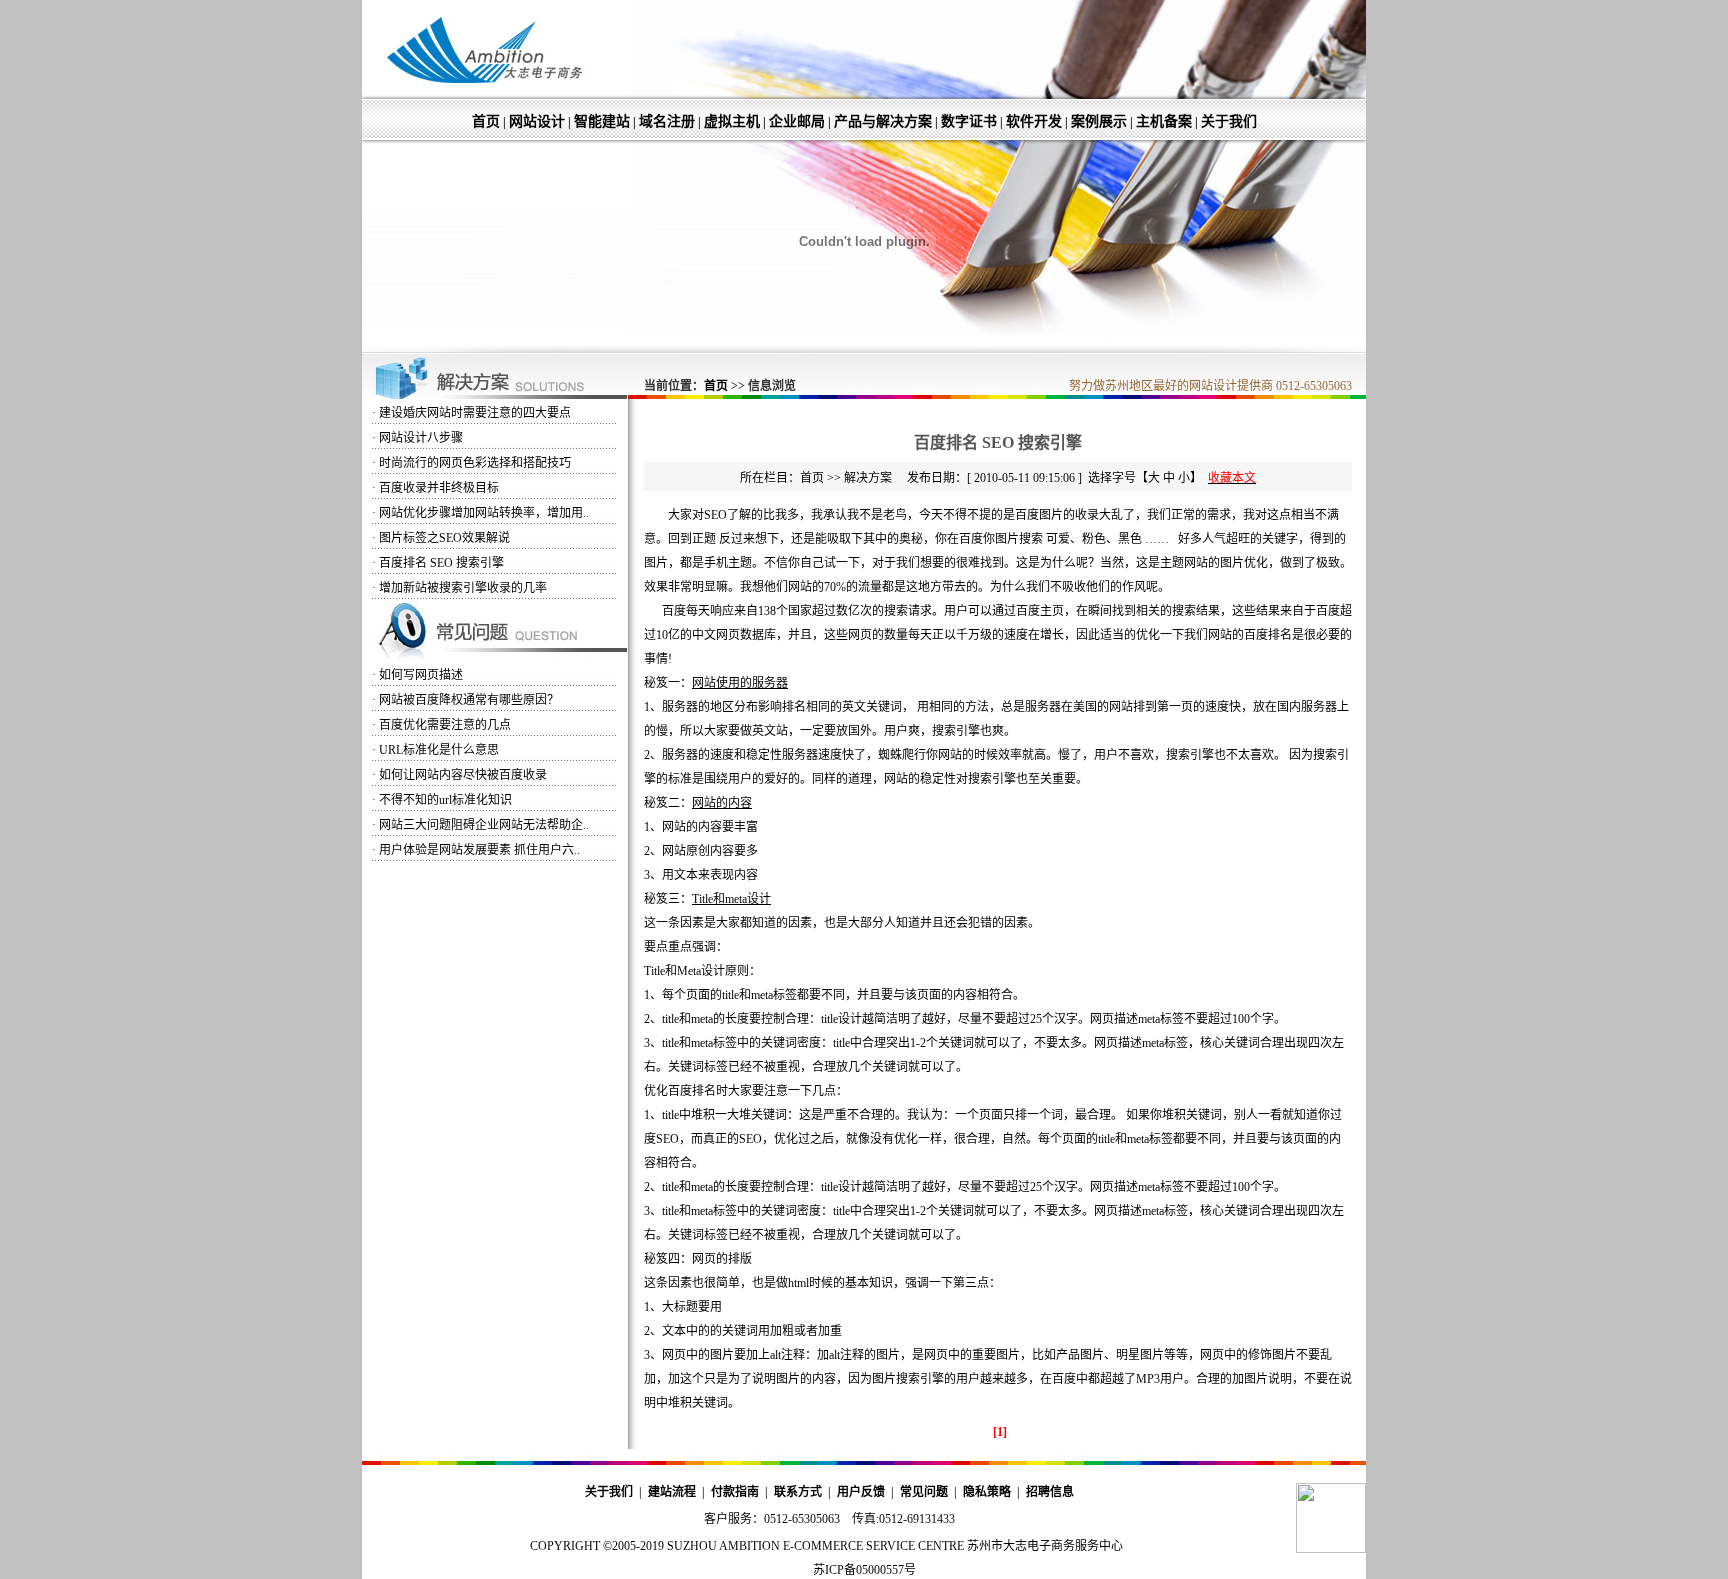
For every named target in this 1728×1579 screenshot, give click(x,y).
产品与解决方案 (883, 121)
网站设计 (537, 121)
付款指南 (735, 1492)
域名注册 (667, 121)
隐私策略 (987, 1492)
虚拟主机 (732, 121)
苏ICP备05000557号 (864, 1570)
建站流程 (672, 1492)
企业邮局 (797, 121)
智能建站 (602, 121)
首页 (486, 121)
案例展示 (1099, 121)
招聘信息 (1050, 1492)
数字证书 (969, 121)
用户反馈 (861, 1492)
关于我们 (1229, 121)
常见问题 (924, 1492)
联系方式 (798, 1492)
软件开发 (1034, 121)
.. (484, 513)
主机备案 (1164, 121)
